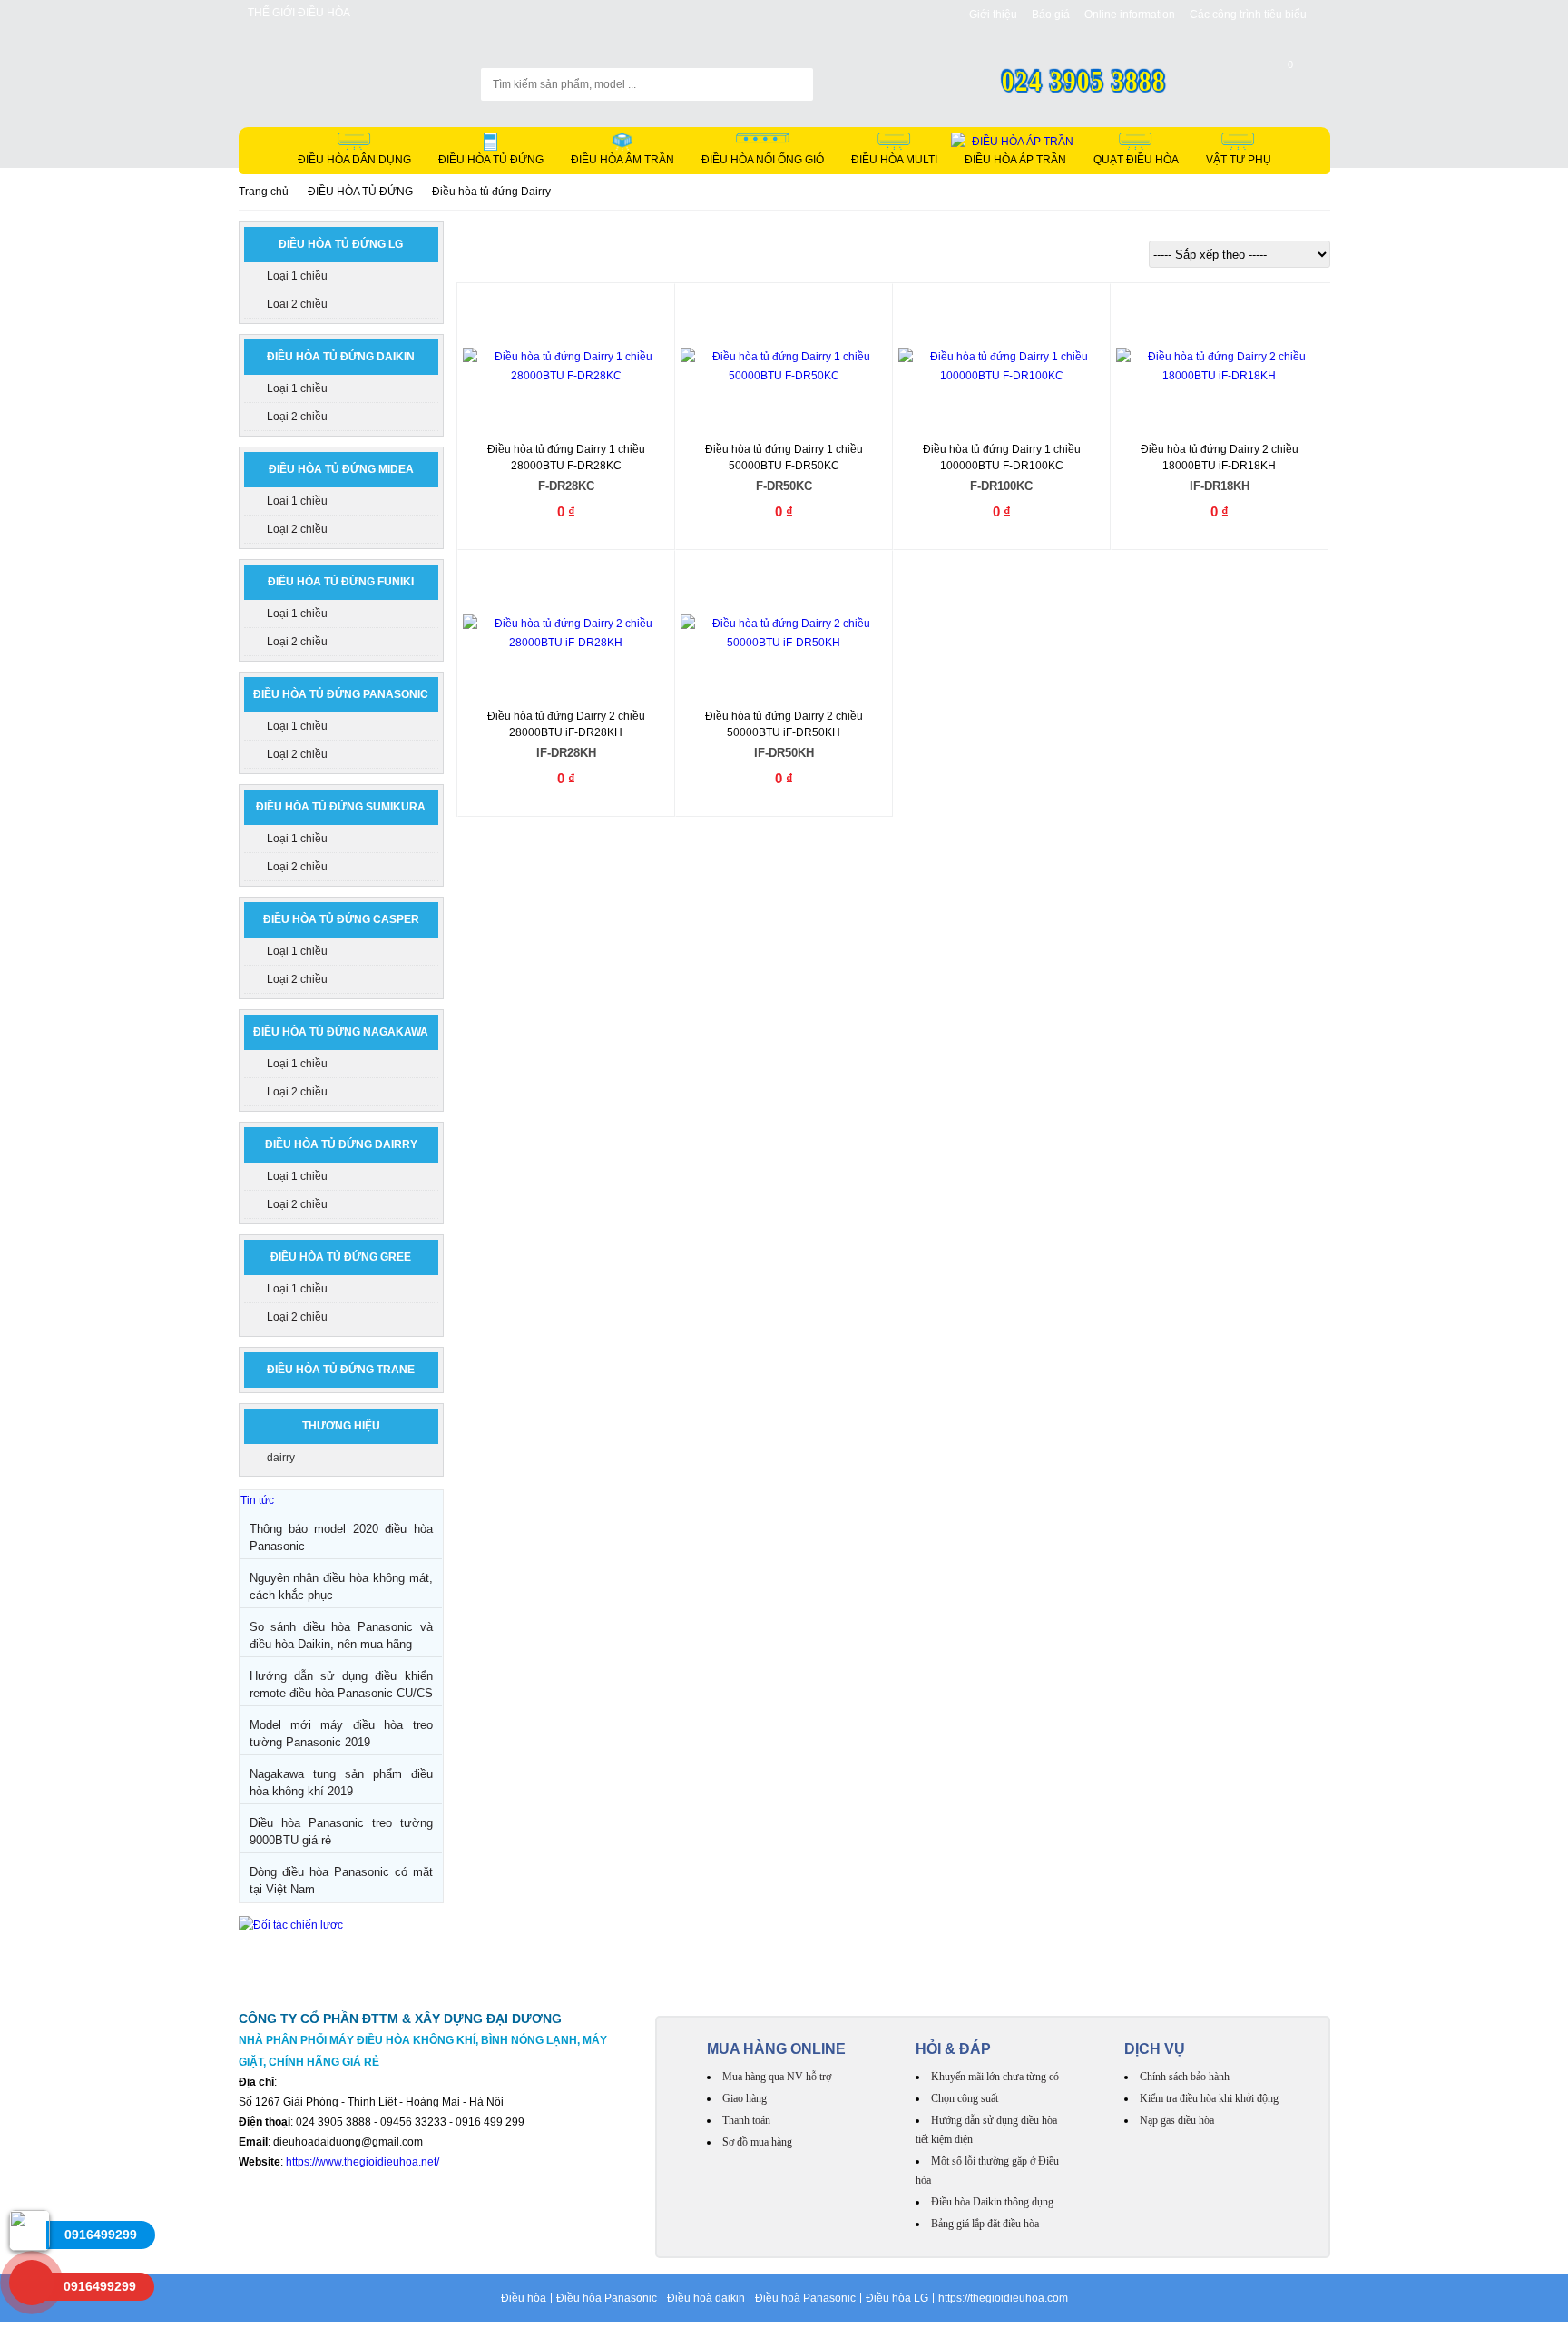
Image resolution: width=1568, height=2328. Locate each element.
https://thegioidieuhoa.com (1003, 2298)
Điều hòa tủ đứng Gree (341, 1257)
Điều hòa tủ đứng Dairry (341, 1144)
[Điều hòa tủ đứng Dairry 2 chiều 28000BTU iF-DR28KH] (566, 634)
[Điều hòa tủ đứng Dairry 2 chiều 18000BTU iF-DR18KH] (1220, 367)
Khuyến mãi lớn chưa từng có (995, 2077)
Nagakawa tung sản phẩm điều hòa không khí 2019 (341, 1783)
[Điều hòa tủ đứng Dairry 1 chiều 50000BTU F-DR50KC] (784, 367)
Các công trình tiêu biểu (1248, 15)
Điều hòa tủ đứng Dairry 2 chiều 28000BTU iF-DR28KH (566, 735)
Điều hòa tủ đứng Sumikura (341, 807)
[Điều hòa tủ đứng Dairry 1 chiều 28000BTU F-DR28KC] (566, 367)
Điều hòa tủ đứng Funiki (341, 582)
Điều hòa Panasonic (607, 2298)
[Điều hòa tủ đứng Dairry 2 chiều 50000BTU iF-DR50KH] (784, 634)
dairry (281, 1458)
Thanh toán (746, 2120)
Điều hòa (524, 2298)
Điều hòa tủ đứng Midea (341, 469)
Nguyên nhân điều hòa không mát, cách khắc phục (341, 1586)
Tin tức (257, 1500)
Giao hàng (745, 2098)
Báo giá (1051, 15)
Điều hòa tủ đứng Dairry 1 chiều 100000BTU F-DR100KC (1002, 468)
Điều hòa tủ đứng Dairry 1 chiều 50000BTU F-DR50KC (784, 468)
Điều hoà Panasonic (805, 2298)
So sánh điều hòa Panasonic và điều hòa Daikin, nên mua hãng (341, 1635)
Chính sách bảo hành (1185, 2077)
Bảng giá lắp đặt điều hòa (985, 2224)
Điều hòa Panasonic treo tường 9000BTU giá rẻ (341, 1832)
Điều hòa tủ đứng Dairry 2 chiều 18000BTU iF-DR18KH (1220, 468)
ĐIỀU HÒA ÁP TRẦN (1015, 160)
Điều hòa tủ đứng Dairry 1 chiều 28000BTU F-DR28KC (566, 468)
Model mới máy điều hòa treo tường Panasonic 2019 (341, 1734)
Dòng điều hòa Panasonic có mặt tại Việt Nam (341, 1881)
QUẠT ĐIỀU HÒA (1136, 160)
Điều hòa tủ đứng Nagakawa (341, 1032)
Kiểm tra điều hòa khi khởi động (1209, 2098)
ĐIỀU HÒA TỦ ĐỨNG (491, 160)
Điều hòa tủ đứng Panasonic (341, 694)
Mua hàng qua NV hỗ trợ (777, 2077)
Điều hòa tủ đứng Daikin (341, 357)
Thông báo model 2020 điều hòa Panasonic (341, 1537)
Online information (1130, 15)
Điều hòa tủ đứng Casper (341, 919)
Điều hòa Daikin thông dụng (992, 2202)
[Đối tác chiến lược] (291, 1925)
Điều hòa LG (897, 2298)
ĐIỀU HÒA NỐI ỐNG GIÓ (763, 160)
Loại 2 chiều (297, 304)
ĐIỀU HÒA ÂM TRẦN (622, 160)
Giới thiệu (993, 15)
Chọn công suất (965, 2098)
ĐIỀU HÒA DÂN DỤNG (354, 160)
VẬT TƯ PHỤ (1239, 160)
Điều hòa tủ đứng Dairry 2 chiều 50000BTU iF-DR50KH (784, 735)
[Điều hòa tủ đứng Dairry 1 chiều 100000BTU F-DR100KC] (1002, 367)
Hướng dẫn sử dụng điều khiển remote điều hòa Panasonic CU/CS (341, 1685)
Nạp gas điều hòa (1177, 2120)
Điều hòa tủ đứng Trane (341, 1370)
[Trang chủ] (328, 75)
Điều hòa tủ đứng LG (341, 244)
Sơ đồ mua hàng (757, 2142)
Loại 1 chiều (297, 276)
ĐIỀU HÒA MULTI (894, 160)
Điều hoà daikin (706, 2298)
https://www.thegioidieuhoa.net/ (363, 2162)
